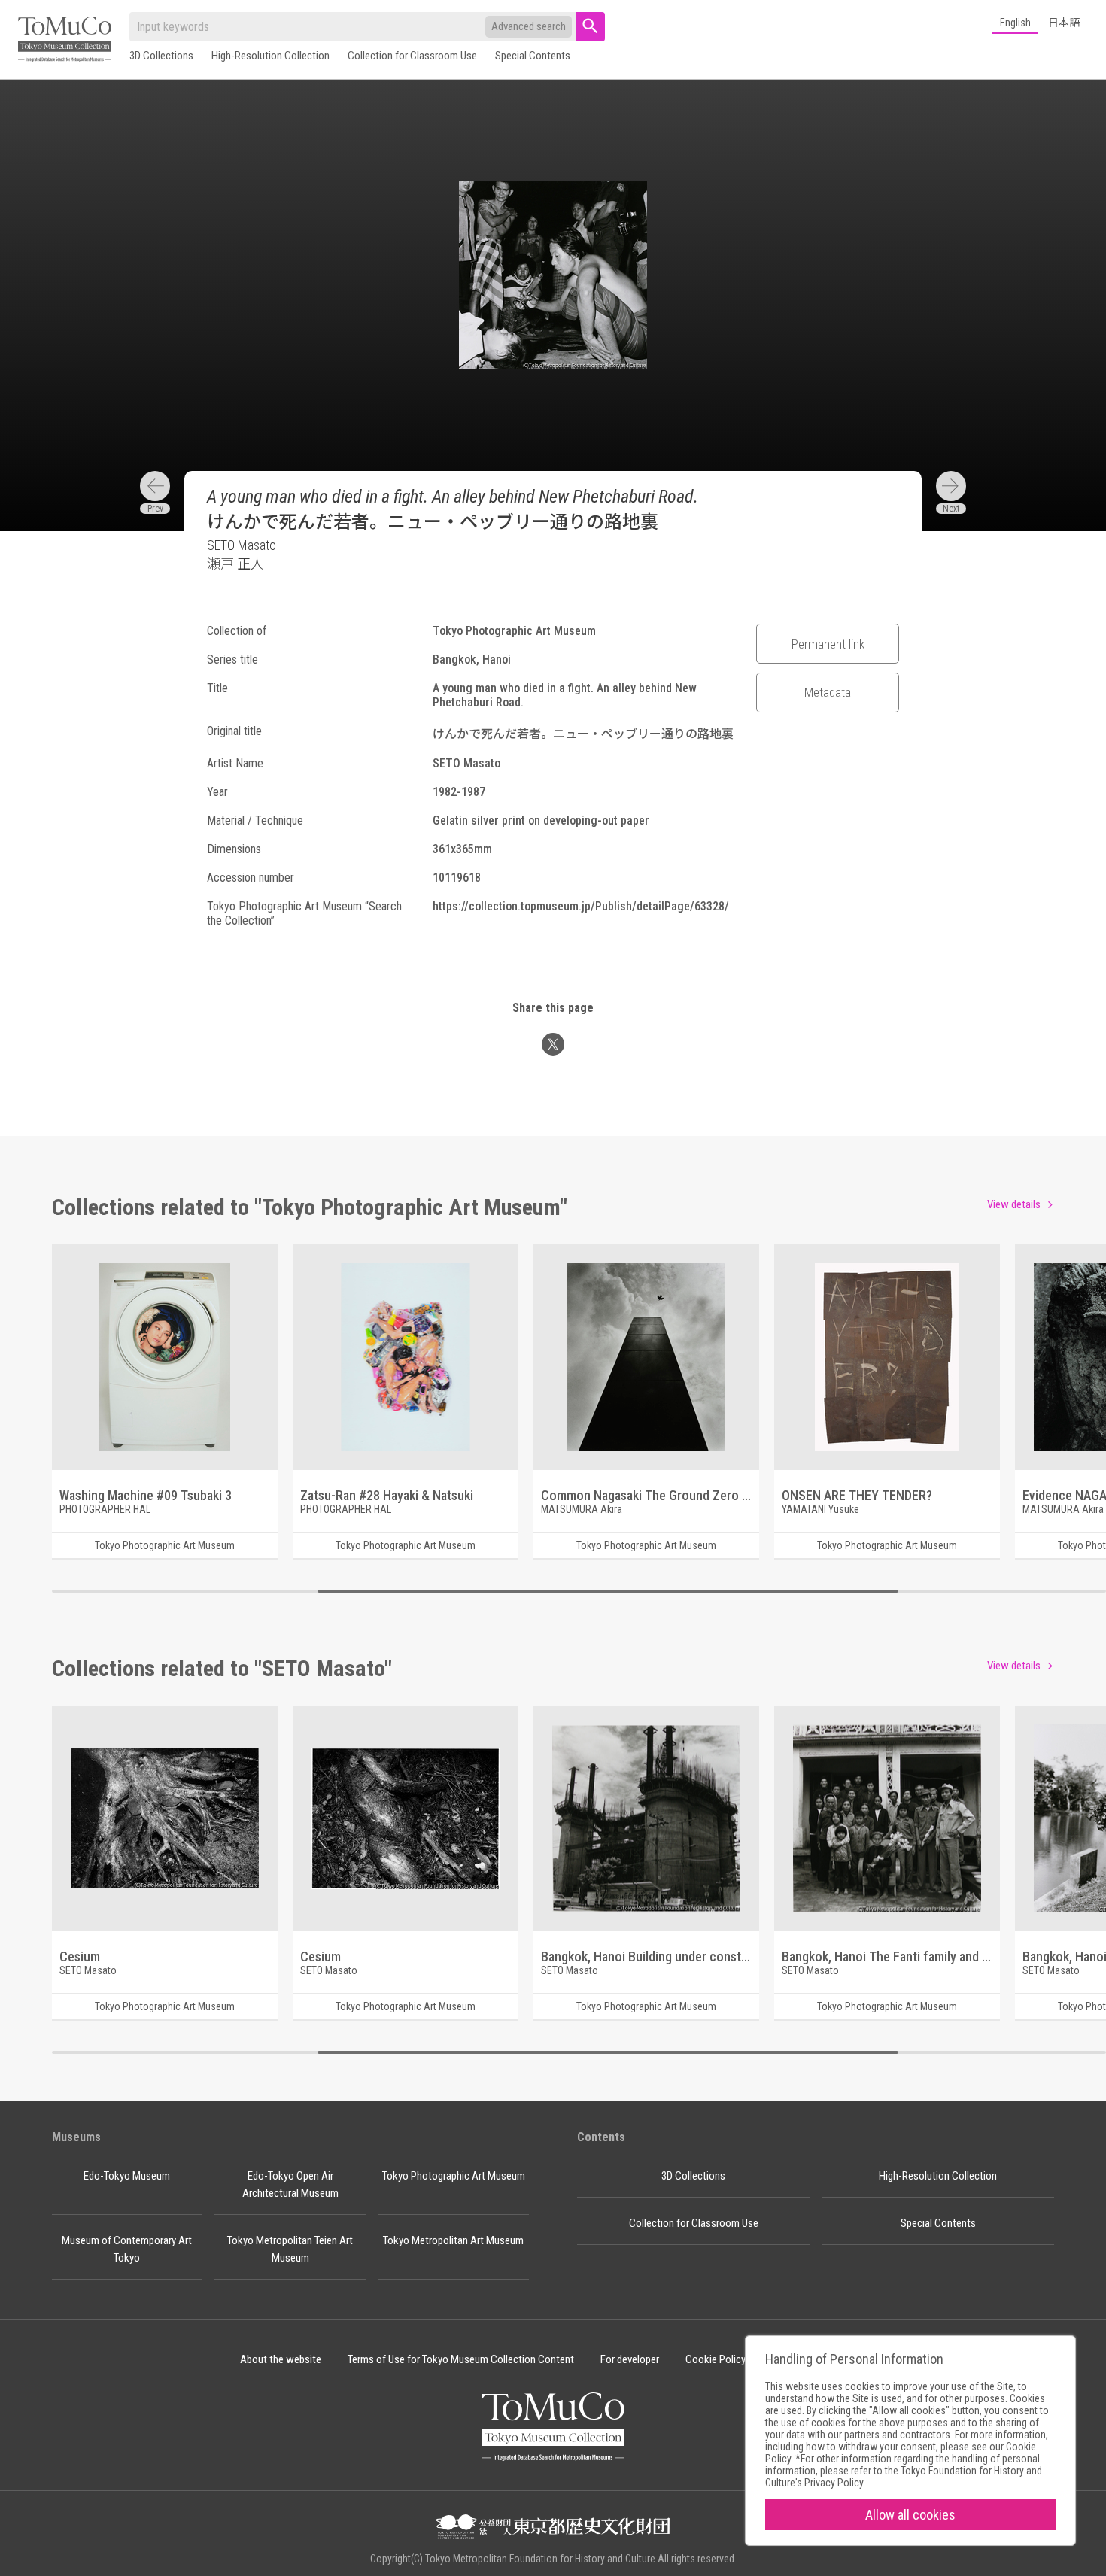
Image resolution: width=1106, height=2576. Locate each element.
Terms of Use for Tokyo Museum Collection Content (461, 2359)
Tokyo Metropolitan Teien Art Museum (290, 2249)
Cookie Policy (716, 2359)
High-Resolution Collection (270, 56)
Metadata (828, 692)
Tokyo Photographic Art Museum (454, 2176)
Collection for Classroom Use (412, 56)
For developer (630, 2359)
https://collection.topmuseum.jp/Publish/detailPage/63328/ (581, 906)
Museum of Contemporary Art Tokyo (127, 2249)
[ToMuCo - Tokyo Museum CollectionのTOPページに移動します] (65, 40)
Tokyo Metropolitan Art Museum (453, 2240)
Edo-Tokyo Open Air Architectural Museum (290, 2184)
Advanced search (529, 26)
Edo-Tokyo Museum (127, 2176)
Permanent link (828, 644)
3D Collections (161, 56)
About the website (281, 2359)
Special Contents (533, 56)
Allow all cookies (910, 2515)
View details (1014, 1204)
